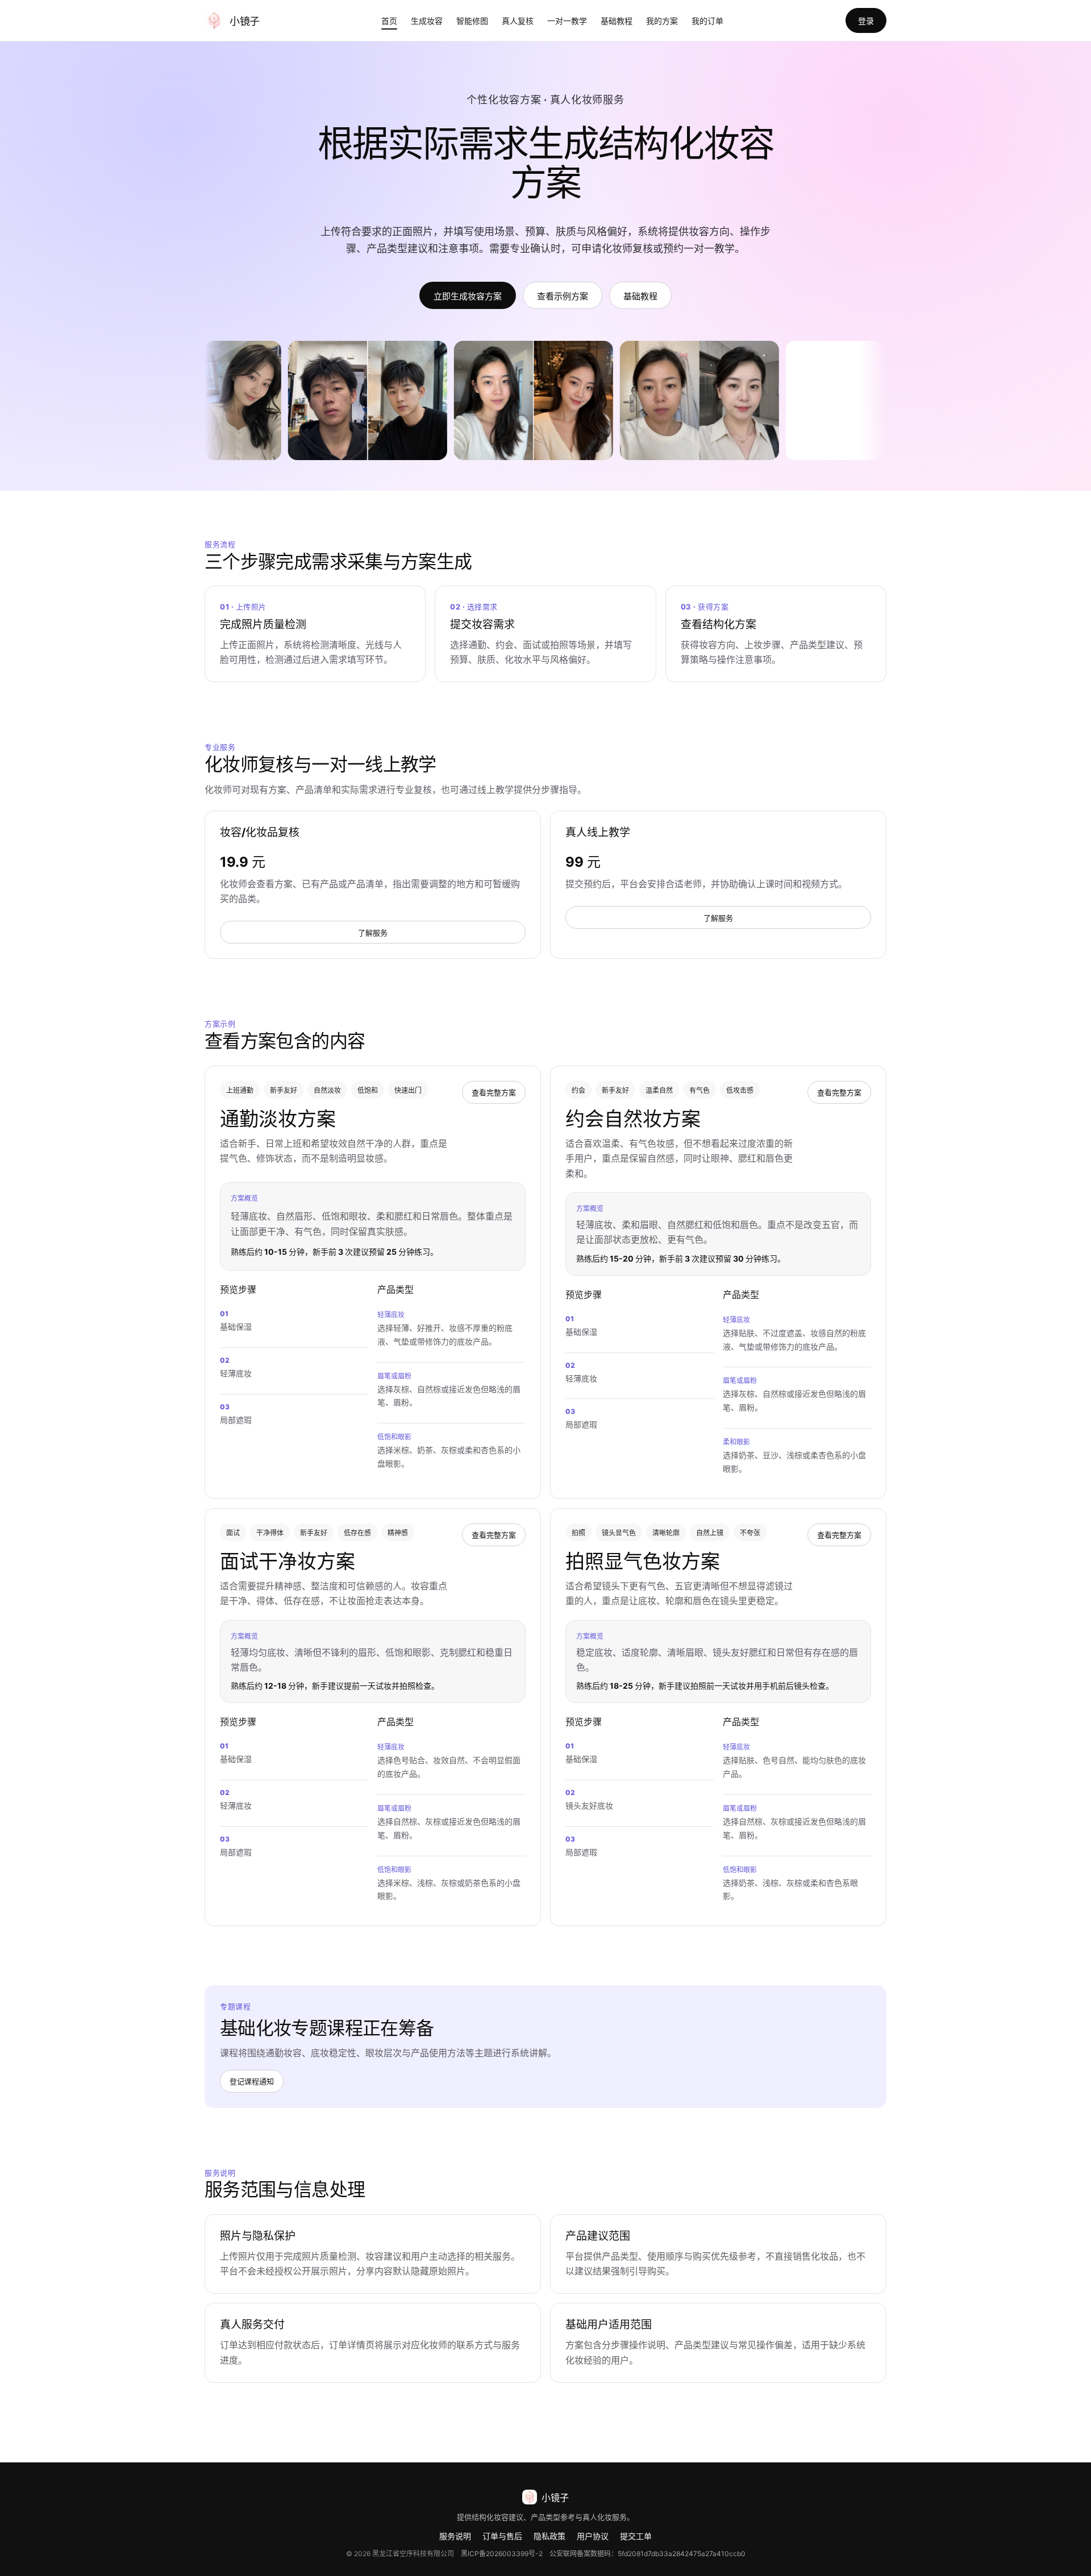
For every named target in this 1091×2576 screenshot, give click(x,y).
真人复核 (518, 21)
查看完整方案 (494, 1092)
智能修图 (472, 21)
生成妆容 (427, 21)
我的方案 (662, 21)
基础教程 (617, 21)
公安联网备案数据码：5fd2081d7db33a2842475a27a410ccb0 (647, 2554)
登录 (866, 21)
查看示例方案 (563, 296)
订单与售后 (502, 2536)
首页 (389, 21)
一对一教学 (567, 21)
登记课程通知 (252, 2081)
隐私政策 (549, 2536)
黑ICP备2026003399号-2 (502, 2554)
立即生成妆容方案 (468, 296)
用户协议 (593, 2536)
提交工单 (636, 2536)
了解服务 (373, 933)
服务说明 (455, 2536)
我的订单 (707, 21)
